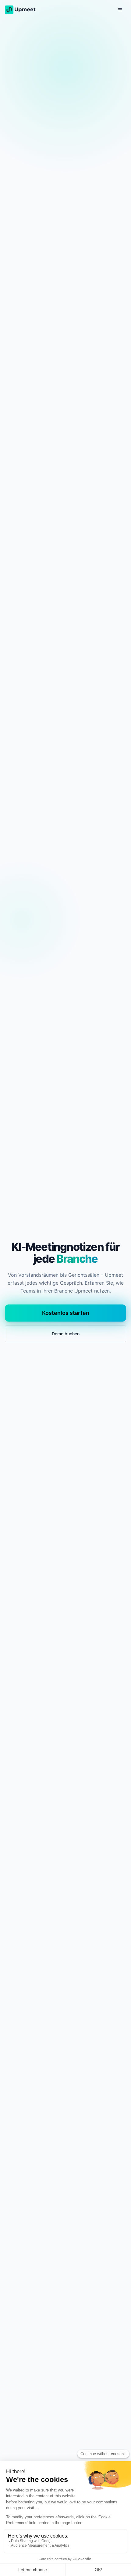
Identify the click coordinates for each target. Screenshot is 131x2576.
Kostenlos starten (66, 1313)
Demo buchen (66, 1334)
